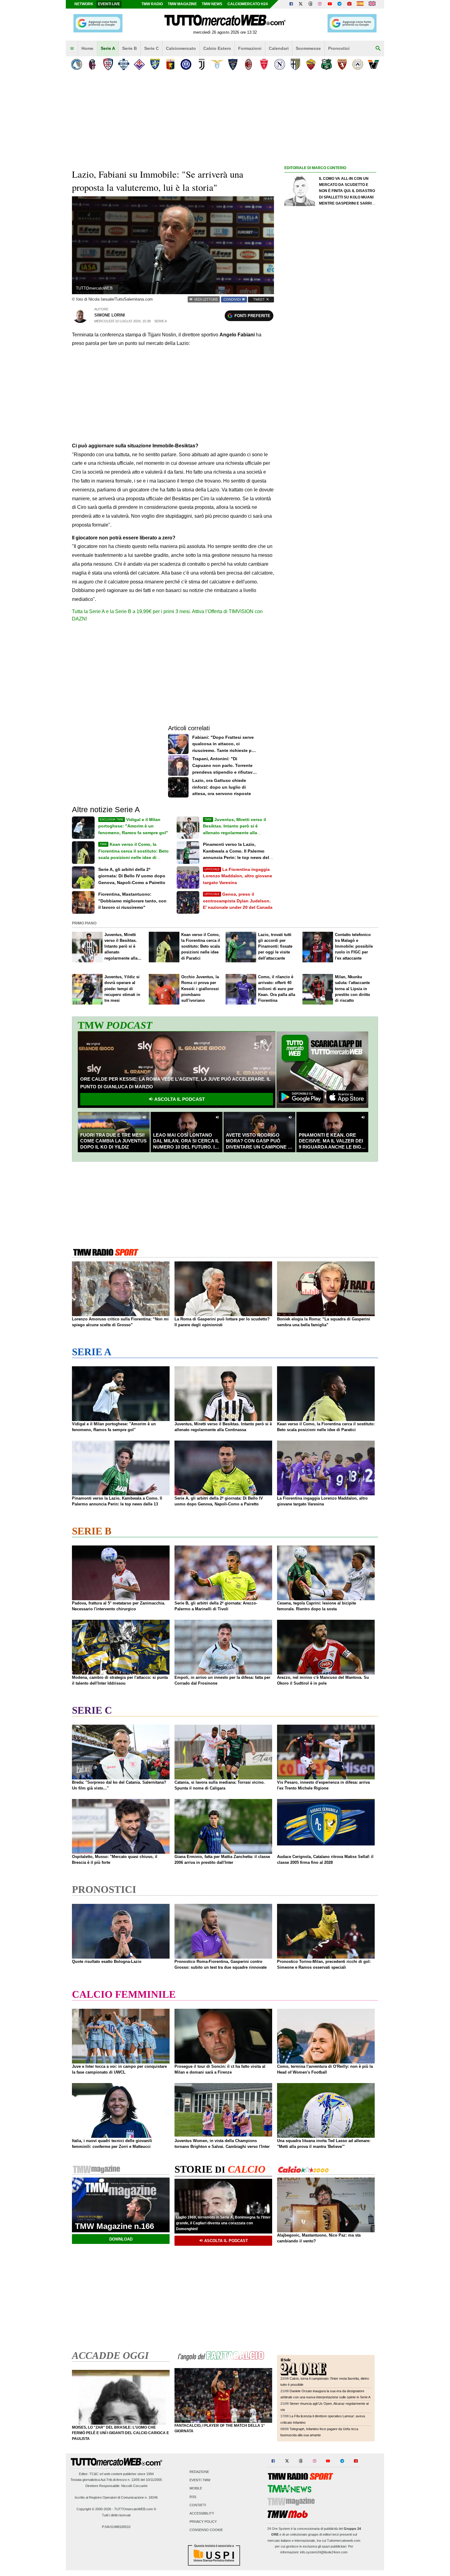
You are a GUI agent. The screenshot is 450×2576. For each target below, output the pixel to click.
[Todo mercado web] (360, 4)
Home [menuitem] (87, 48)
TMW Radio (152, 4)
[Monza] (264, 64)
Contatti (198, 2505)
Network (84, 4)
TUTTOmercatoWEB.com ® (135, 2509)
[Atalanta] (77, 64)
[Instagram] (320, 4)
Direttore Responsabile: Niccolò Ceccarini (116, 2486)
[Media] (349, 4)
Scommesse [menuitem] (308, 48)
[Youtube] (330, 4)
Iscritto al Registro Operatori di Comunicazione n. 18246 (116, 2497)
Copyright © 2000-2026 (94, 2509)
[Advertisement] (330, 409)
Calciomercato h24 (248, 4)
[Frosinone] (155, 64)
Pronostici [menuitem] (339, 48)
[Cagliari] (108, 64)
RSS (193, 2497)
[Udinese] (358, 64)
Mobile (196, 2489)
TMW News (212, 4)
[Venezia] (373, 64)
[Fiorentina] (139, 64)
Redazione (199, 2472)
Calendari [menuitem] (279, 48)
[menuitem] (72, 49)
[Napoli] (280, 64)
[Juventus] (202, 64)
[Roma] (311, 64)
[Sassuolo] (326, 64)
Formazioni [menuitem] (250, 48)
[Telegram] (339, 4)
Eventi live (109, 4)
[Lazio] (217, 64)
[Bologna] (92, 64)
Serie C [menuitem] (152, 48)
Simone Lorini (110, 315)
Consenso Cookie (206, 2530)
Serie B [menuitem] (129, 48)
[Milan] (248, 64)
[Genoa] (170, 64)
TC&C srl (96, 2474)
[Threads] (311, 4)
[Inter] (186, 64)
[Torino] (342, 64)
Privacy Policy (203, 2522)
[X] (301, 4)
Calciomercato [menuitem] (181, 48)
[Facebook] (291, 4)
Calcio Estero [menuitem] (217, 48)
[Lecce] (233, 64)
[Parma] (295, 64)
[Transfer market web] (372, 4)
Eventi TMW (200, 2480)
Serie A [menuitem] (108, 48)
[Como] (124, 64)
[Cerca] (378, 49)
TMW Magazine (182, 4)
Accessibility (202, 2514)
